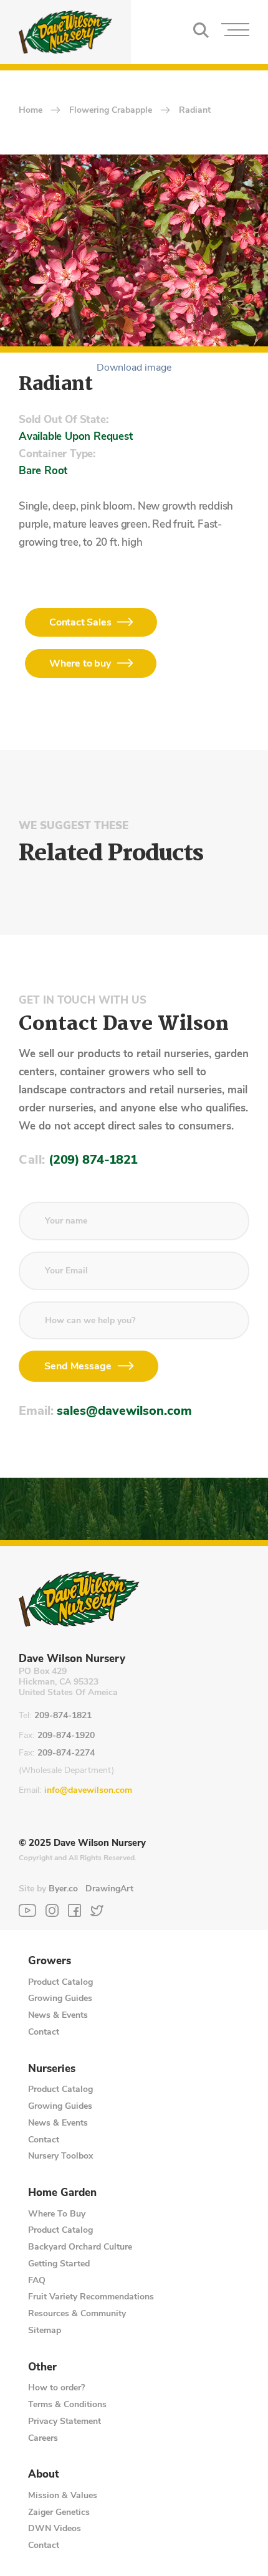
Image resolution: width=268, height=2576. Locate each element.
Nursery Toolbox (60, 2156)
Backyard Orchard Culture (80, 2247)
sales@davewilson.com (124, 1411)
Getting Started (59, 2264)
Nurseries (52, 2069)
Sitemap (45, 2330)
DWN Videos (55, 2528)
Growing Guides (60, 1998)
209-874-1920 (66, 1736)
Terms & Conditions (67, 2404)
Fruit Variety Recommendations (91, 2297)
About (44, 2474)
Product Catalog (60, 1982)
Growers (50, 1961)
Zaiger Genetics (59, 2512)
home (31, 111)
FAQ (37, 2280)
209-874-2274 (66, 1753)
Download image (134, 368)
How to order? (56, 2388)
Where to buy (80, 663)
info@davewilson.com (88, 1791)
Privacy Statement (65, 2421)
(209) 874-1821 (93, 1160)
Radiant (195, 111)
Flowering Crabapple (111, 111)
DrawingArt (109, 1889)
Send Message (78, 1366)
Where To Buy (57, 2214)
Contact (44, 2032)
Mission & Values (63, 2495)
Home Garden (62, 2193)
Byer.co (63, 1889)
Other (42, 2367)
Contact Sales (80, 622)
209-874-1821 (63, 1716)
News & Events (58, 2015)
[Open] (235, 32)
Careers (43, 2438)
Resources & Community (77, 2313)
